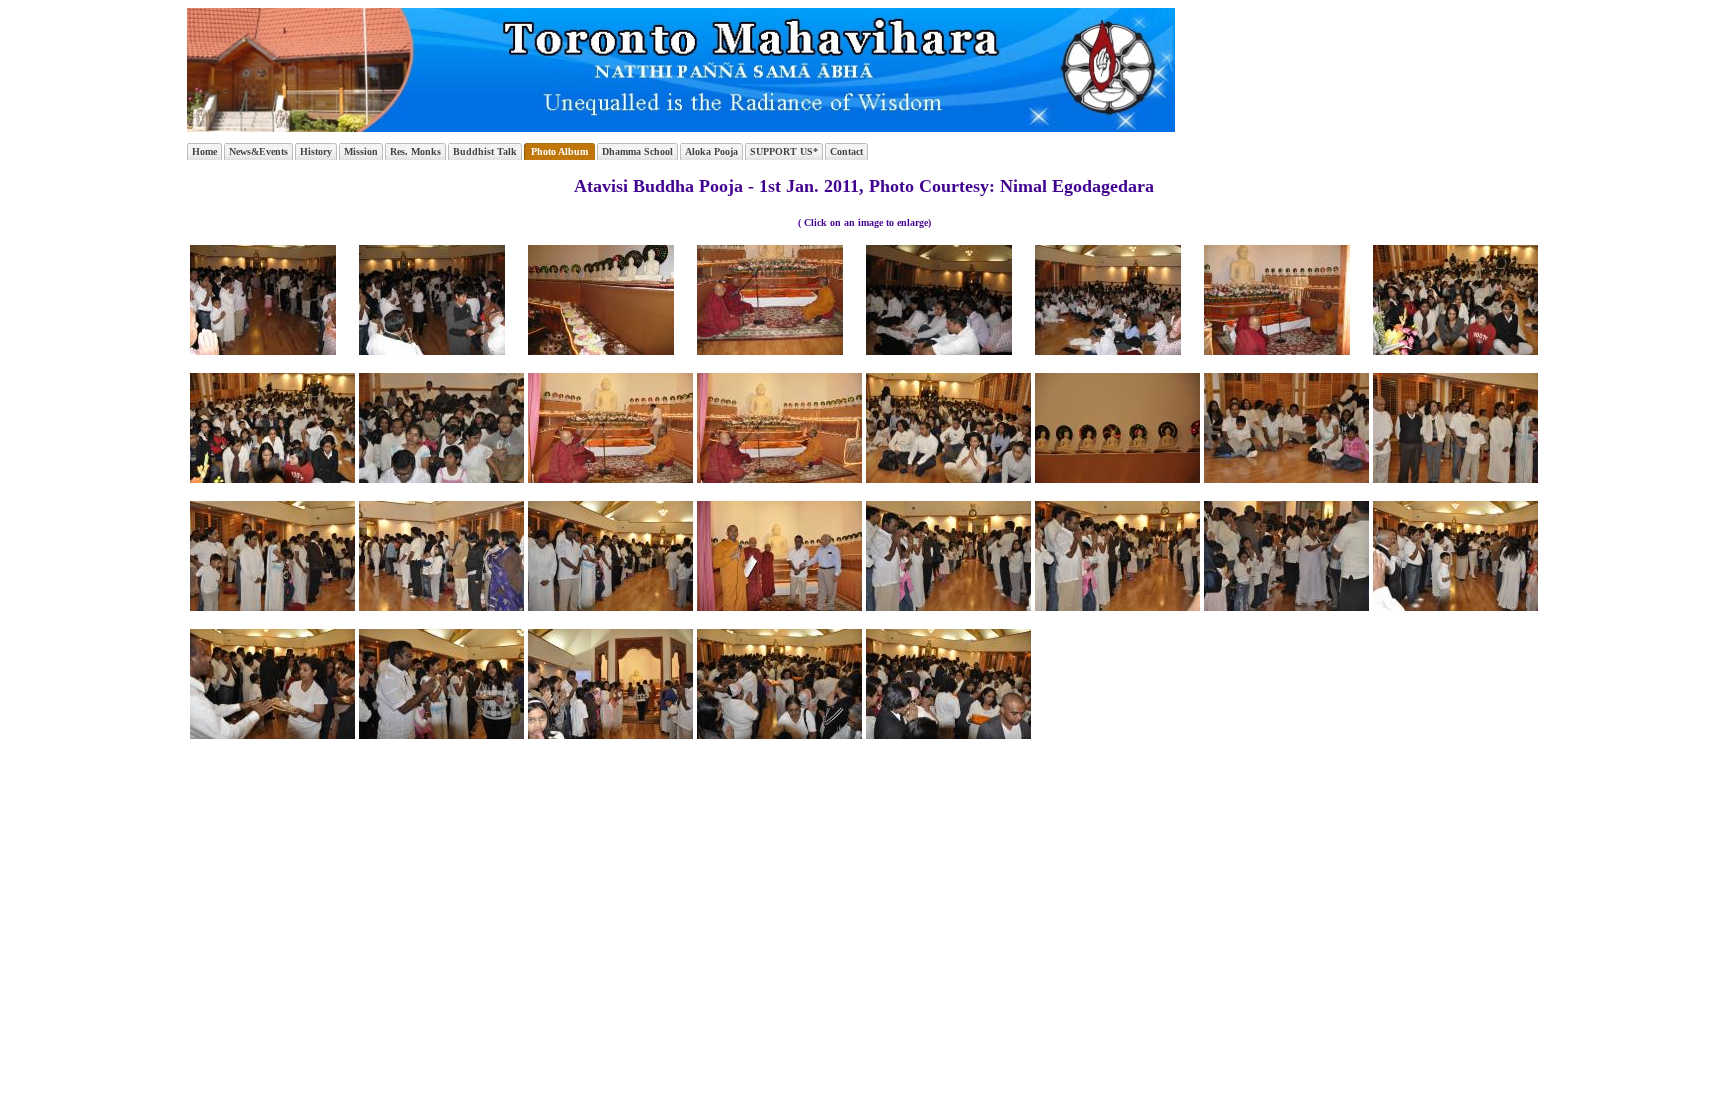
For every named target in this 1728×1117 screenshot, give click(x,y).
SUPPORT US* (784, 151)
